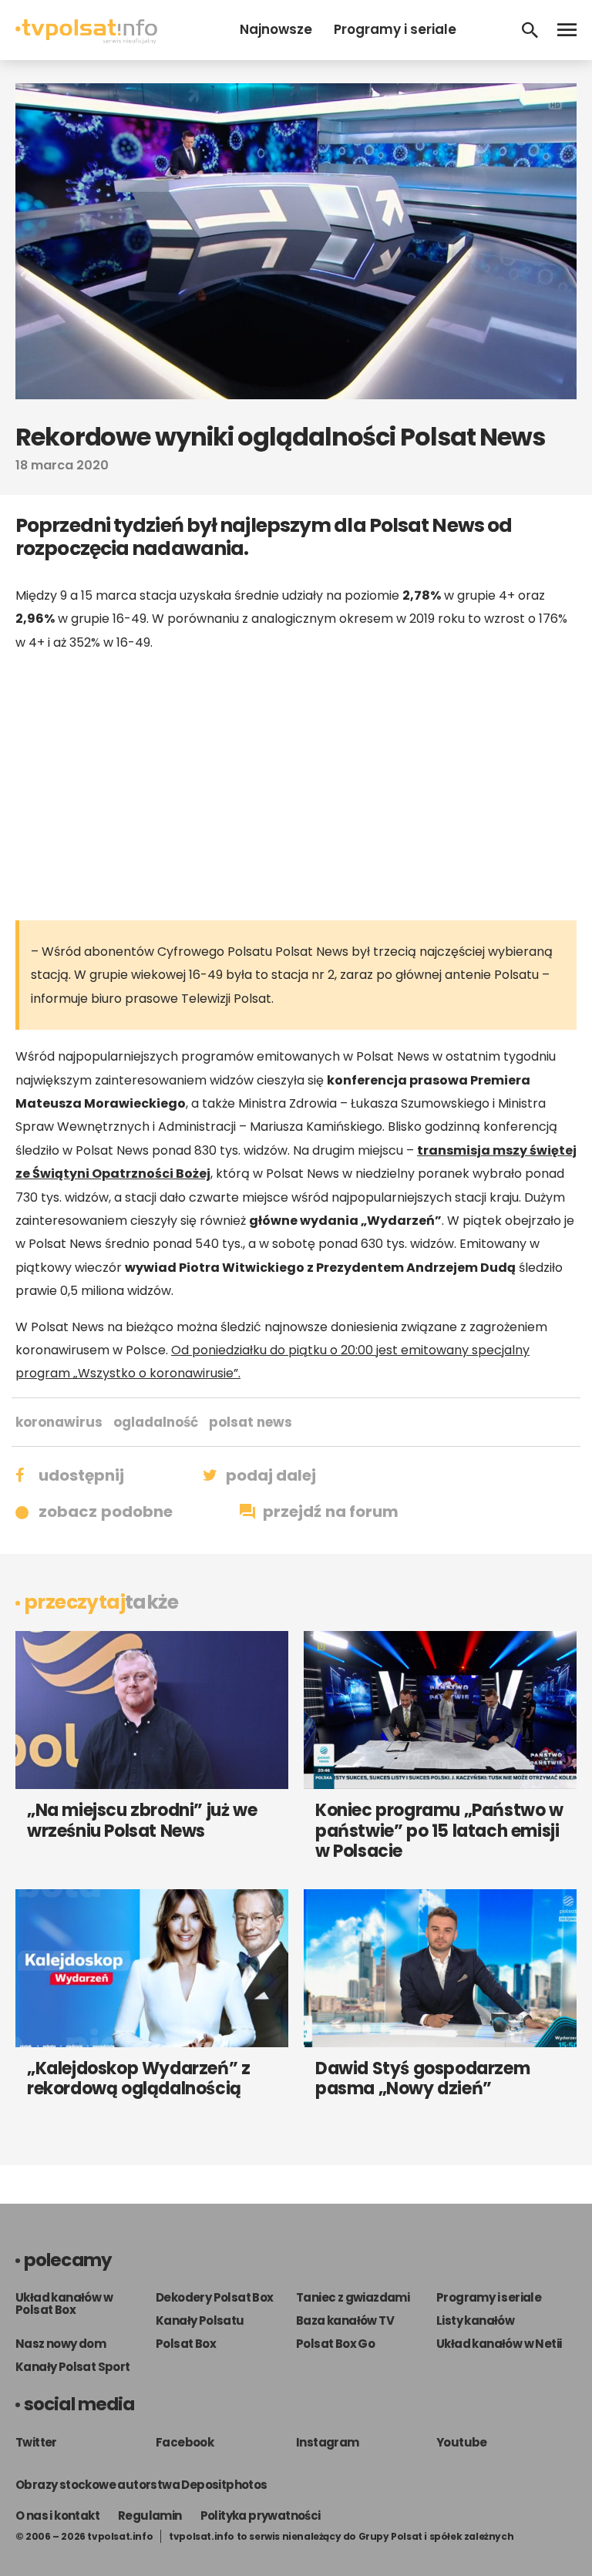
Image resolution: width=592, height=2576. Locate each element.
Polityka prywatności (261, 2515)
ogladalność (156, 1422)
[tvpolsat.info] (86, 40)
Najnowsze (276, 29)
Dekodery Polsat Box (215, 2297)
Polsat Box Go (335, 2344)
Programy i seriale (395, 29)
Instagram (328, 2442)
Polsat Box (186, 2344)
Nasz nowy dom (61, 2344)
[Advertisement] (296, 785)
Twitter (36, 2442)
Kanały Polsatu (200, 2320)
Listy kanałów (475, 2320)
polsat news (251, 1422)
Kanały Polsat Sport (73, 2367)
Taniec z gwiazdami (353, 2297)
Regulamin (150, 2515)
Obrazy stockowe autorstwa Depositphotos (141, 2485)
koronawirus (59, 1422)
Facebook (185, 2442)
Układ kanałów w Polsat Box (64, 2304)
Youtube (462, 2442)
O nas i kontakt (57, 2515)
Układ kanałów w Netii (499, 2344)
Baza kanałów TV (345, 2320)
